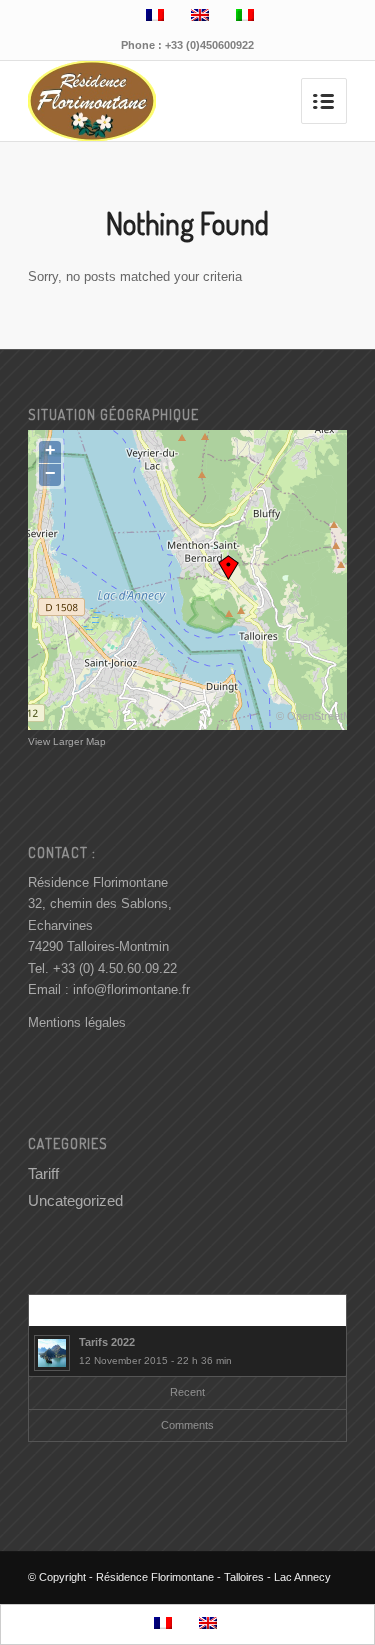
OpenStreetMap (325, 716)
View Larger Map (67, 741)
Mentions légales (77, 1022)
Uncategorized (75, 1200)
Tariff (43, 1173)
